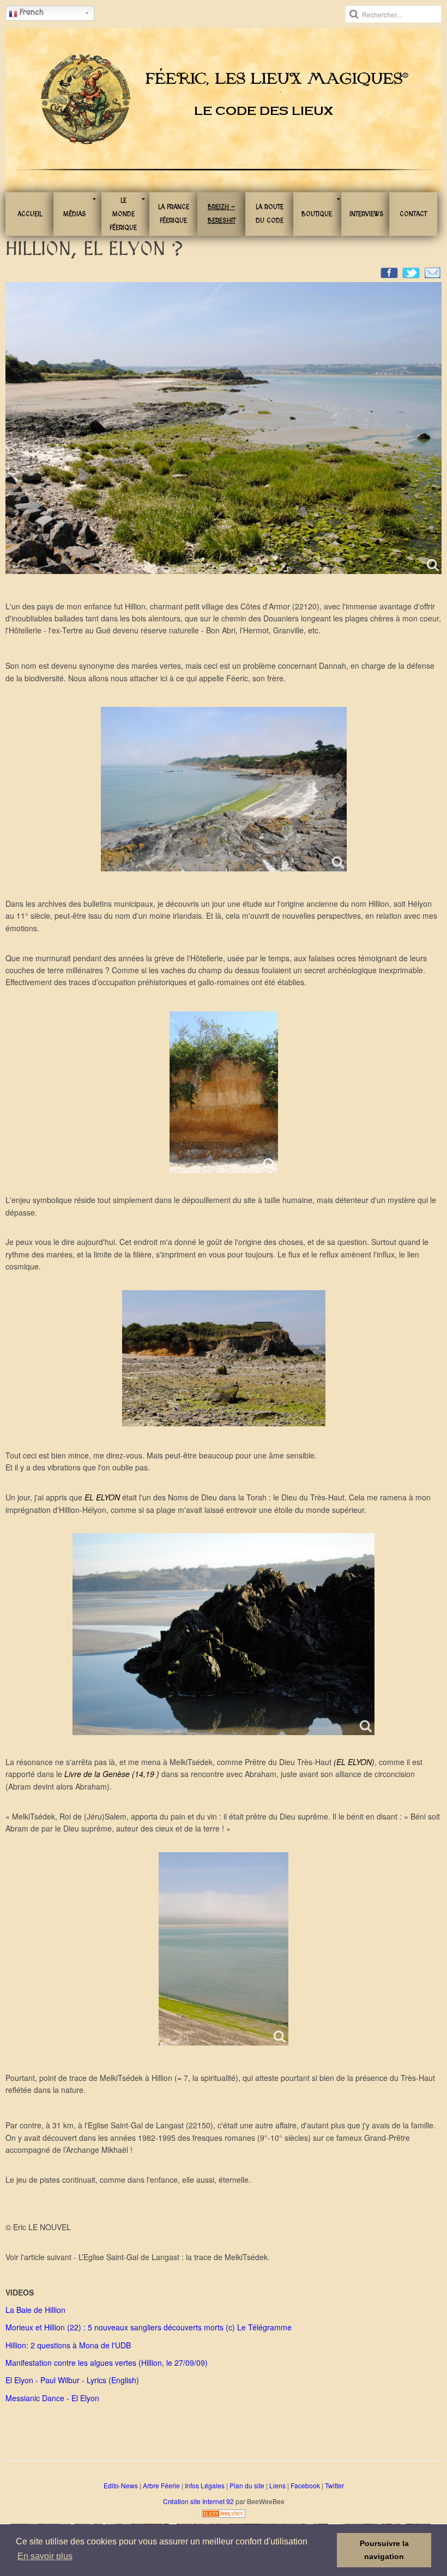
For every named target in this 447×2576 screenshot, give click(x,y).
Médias (75, 214)
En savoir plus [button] (45, 2556)
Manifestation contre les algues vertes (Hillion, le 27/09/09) (107, 2363)
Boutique (317, 214)
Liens (277, 2485)
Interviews (367, 214)
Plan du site (247, 2485)
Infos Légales (205, 2485)
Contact (413, 214)
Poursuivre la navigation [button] (384, 2550)
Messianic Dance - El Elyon (52, 2398)
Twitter (334, 2485)
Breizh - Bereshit (222, 214)
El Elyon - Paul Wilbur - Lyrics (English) (72, 2380)
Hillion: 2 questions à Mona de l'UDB (68, 2345)
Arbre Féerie (161, 2485)
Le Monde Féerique (123, 214)
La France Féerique (174, 214)
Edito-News (121, 2485)
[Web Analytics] (224, 2512)
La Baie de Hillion (35, 2310)
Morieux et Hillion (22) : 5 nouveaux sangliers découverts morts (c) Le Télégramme (149, 2327)
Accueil (30, 214)
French (31, 12)
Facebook (305, 2485)
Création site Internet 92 (198, 2501)
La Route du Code (270, 214)
